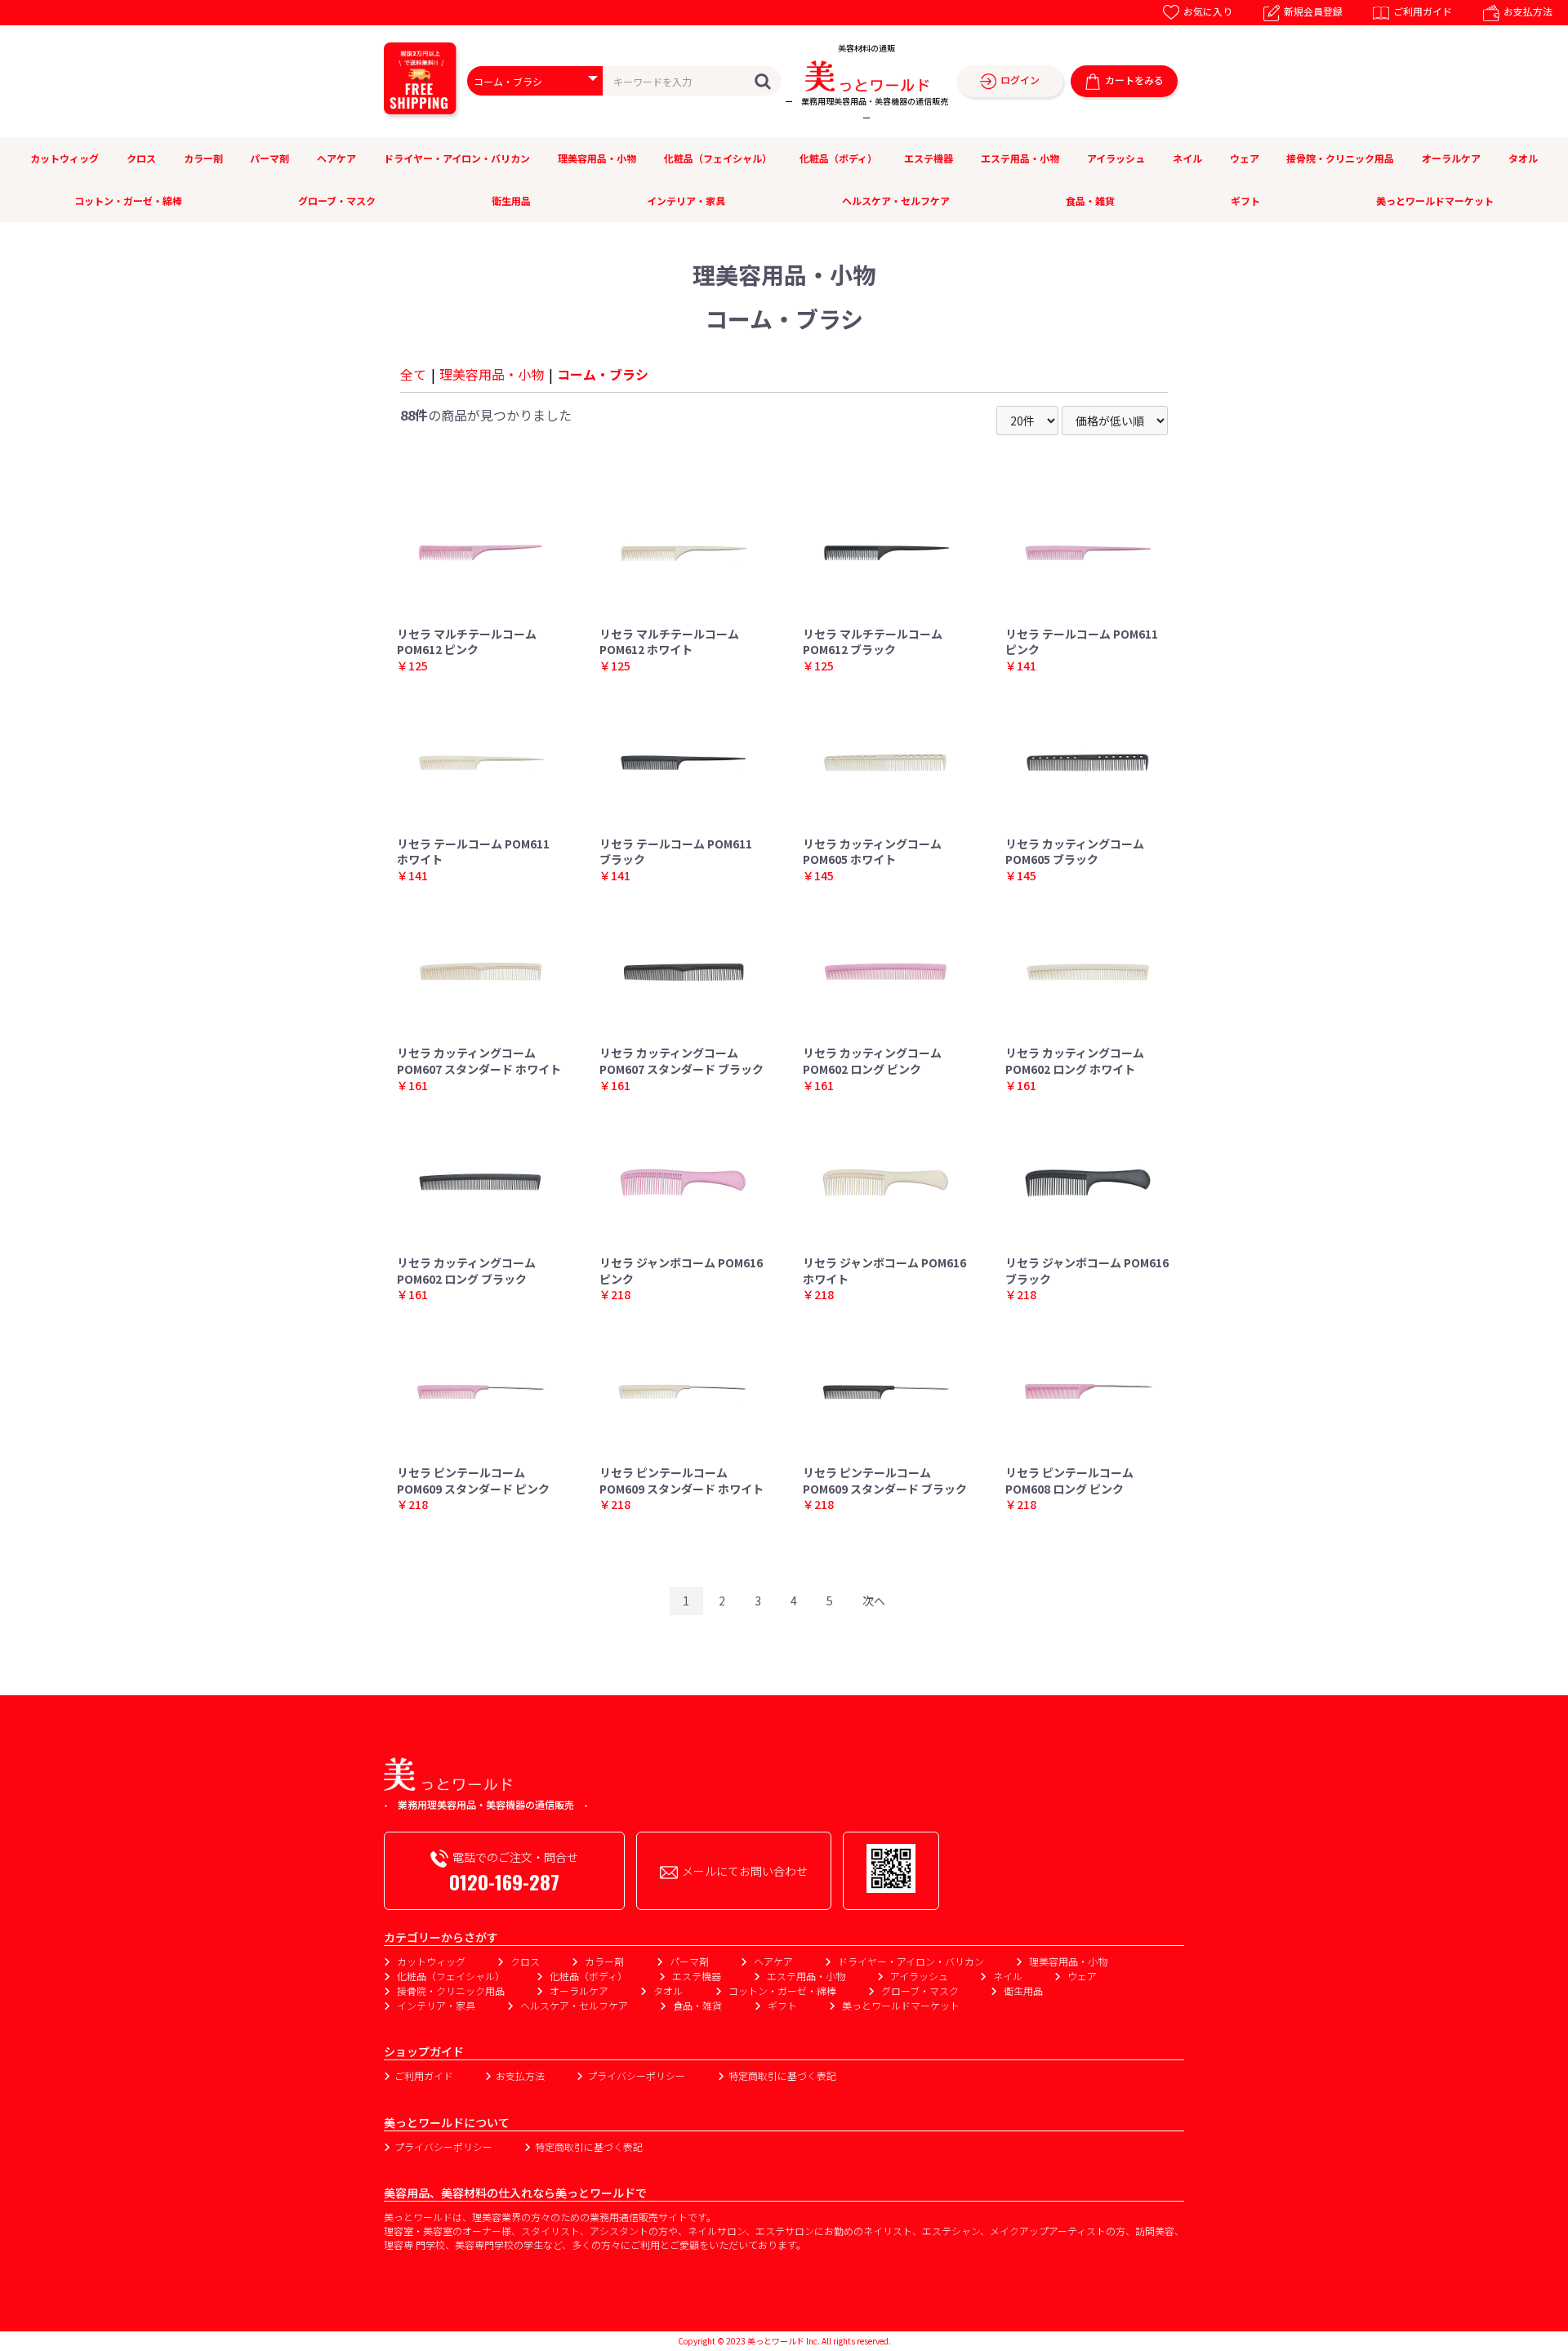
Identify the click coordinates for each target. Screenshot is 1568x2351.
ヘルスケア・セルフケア (896, 200)
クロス (141, 158)
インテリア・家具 (686, 200)
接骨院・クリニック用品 (1340, 158)
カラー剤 (203, 158)
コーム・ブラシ (603, 374)
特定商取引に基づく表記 (782, 2075)
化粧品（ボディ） (838, 158)
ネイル (1187, 158)
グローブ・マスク (337, 200)
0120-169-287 (504, 1881)
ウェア (1245, 158)
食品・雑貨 (1090, 200)
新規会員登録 (1313, 11)
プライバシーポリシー (636, 2075)
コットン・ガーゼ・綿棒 (128, 200)
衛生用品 (511, 200)
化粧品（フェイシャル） (718, 158)
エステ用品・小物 (1020, 158)
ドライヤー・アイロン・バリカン (457, 158)
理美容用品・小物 (597, 158)
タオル (1523, 158)
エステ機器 (929, 158)
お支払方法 (1528, 11)
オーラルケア (1451, 158)
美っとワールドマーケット (1435, 200)
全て (413, 374)
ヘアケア (336, 158)
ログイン (1020, 80)
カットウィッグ (65, 158)
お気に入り (1208, 11)
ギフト (1245, 200)
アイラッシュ (1116, 158)
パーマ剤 (269, 158)
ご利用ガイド (1423, 11)
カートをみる (1134, 80)
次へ (874, 1601)
